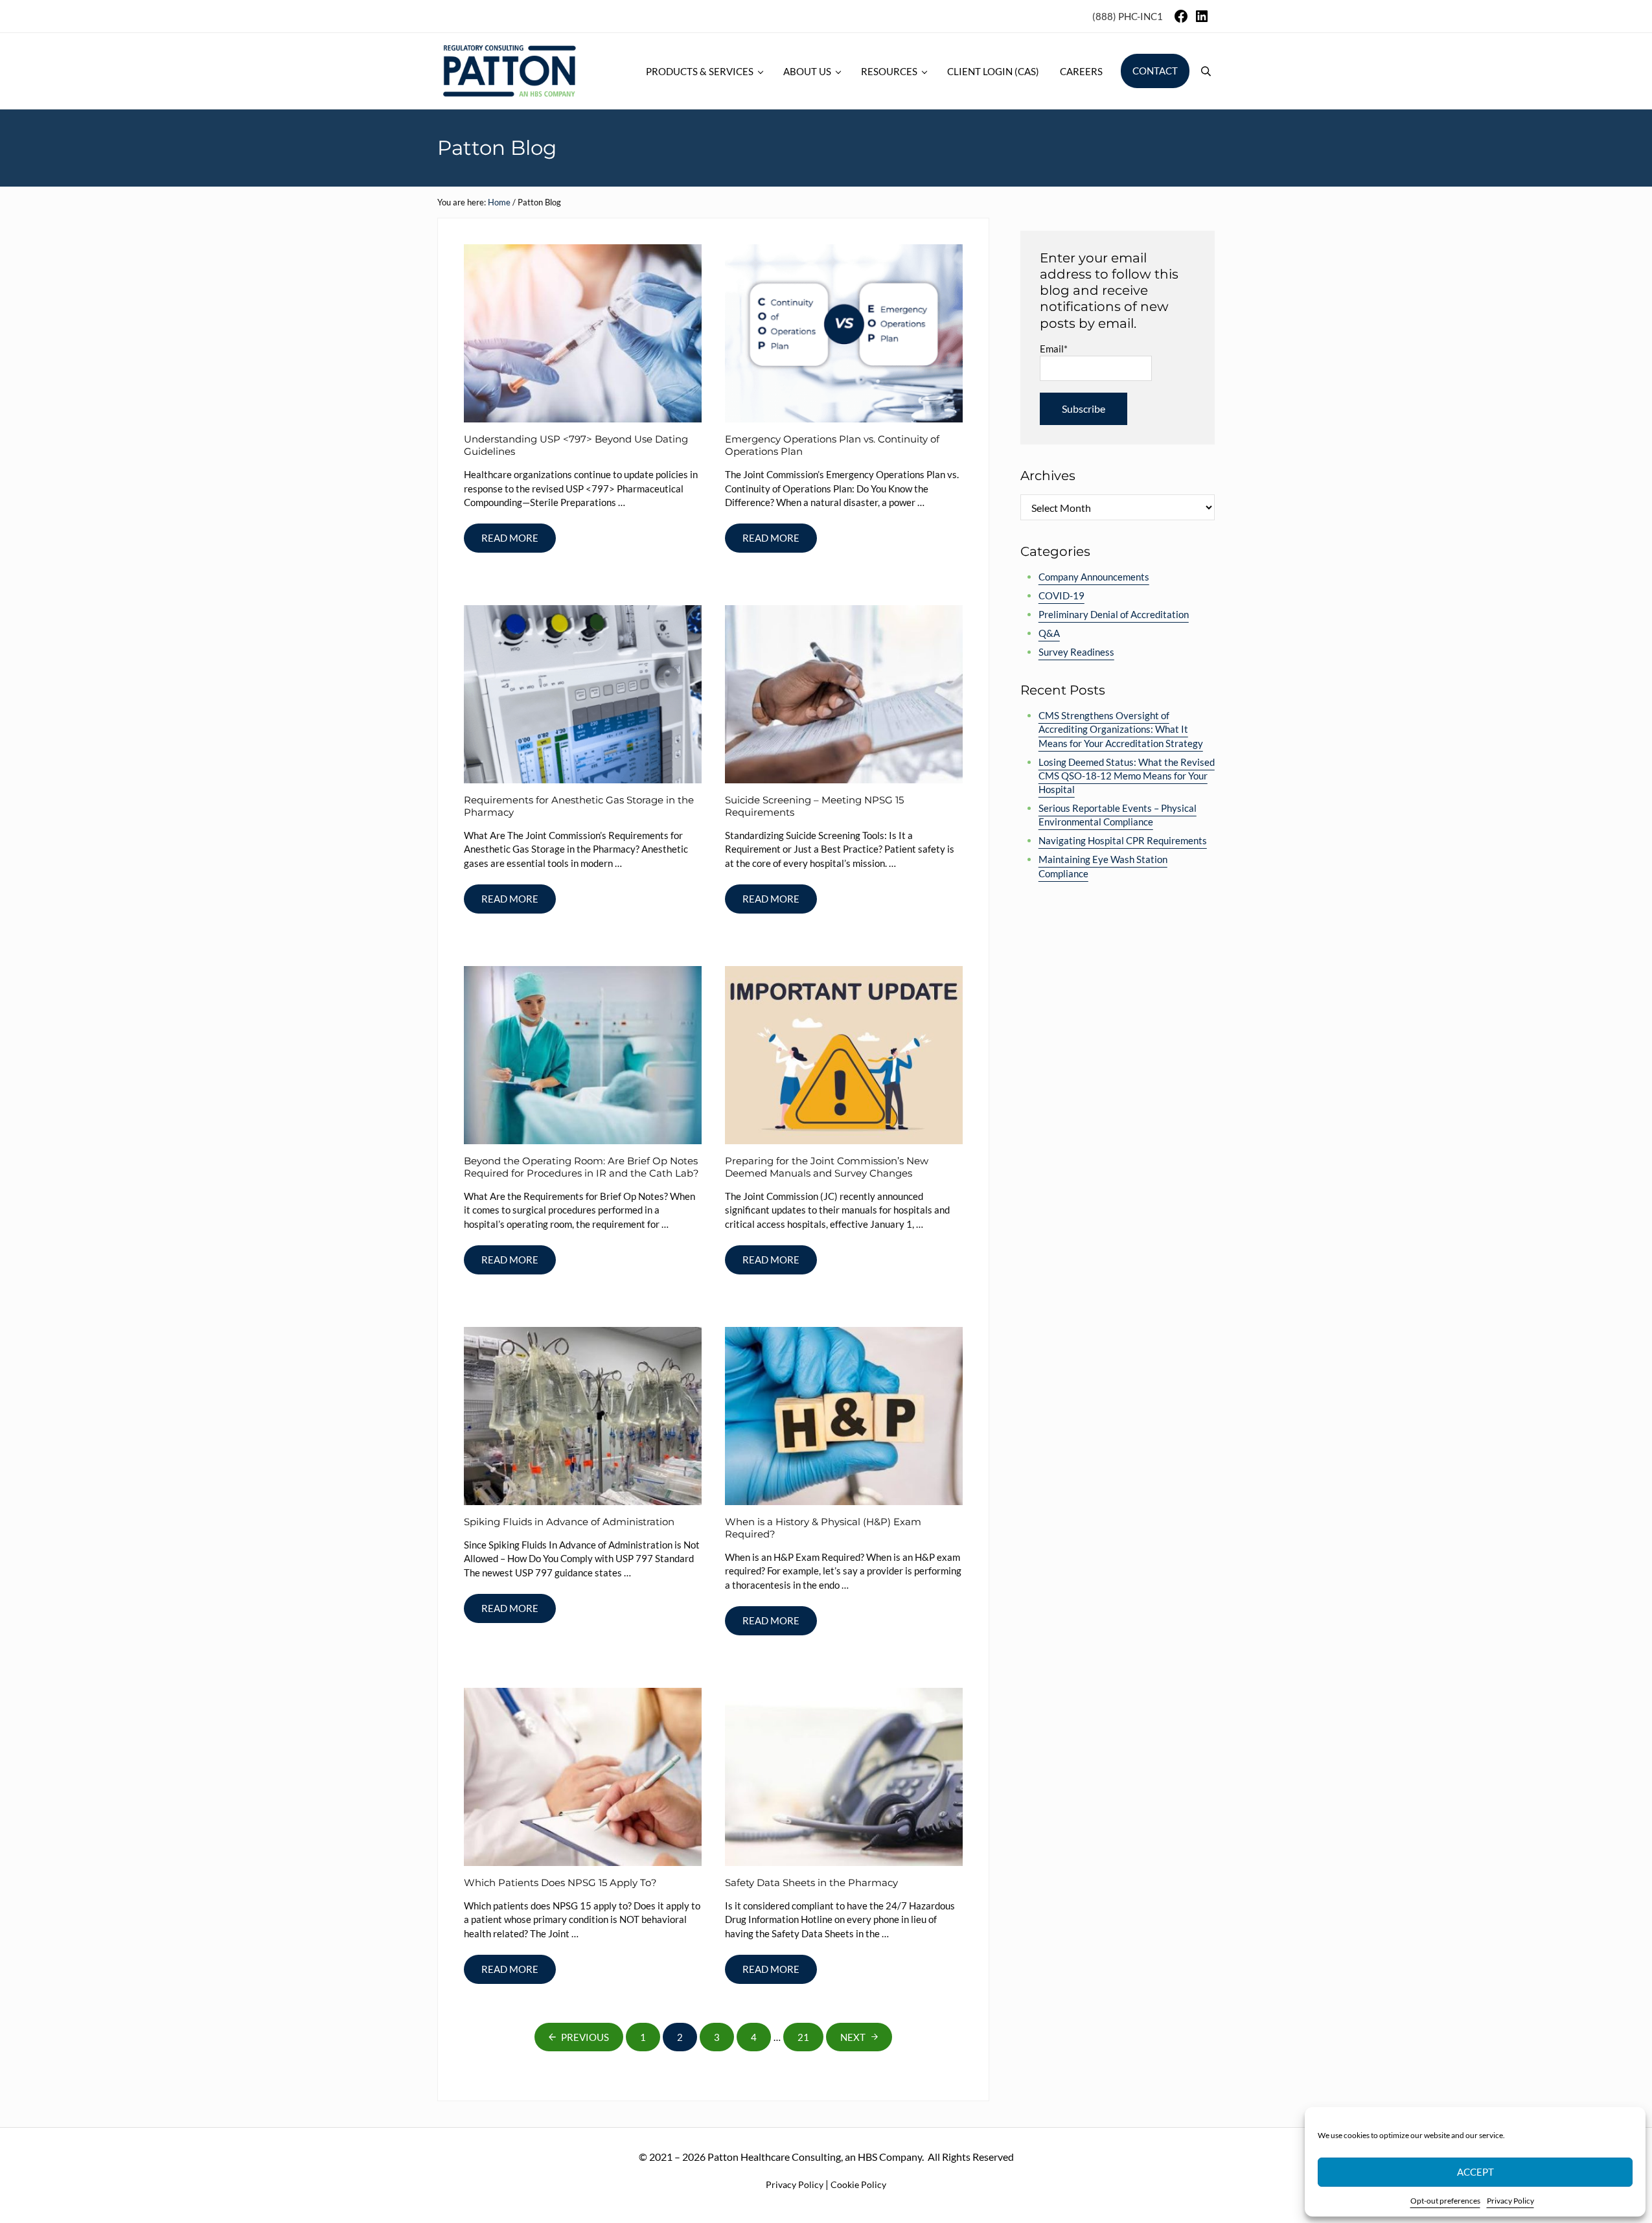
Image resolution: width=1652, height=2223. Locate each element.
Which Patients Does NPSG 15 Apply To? (560, 1883)
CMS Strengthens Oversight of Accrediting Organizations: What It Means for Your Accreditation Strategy (1121, 729)
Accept (1475, 2172)
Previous (585, 2037)
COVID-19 (1061, 595)
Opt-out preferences (1445, 2201)
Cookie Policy (858, 2184)
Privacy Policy (1510, 2201)
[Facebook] (1181, 20)
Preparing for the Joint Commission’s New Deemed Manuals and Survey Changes (827, 1167)
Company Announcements (1094, 577)
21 (810, 2040)
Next (853, 2037)
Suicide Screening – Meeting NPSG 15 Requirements (814, 806)
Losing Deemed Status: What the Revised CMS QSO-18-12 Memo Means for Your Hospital (1127, 776)
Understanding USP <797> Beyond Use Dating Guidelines (576, 445)
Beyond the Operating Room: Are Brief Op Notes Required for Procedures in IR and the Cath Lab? (581, 1167)
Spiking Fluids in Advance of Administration (569, 1522)
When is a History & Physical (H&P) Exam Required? (823, 1528)
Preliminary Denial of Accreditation (1114, 614)
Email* (1054, 349)
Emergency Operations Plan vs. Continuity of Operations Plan (832, 445)
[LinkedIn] (1202, 20)
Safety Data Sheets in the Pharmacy (811, 1883)
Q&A (1049, 633)
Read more (519, 540)
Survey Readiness (1076, 652)
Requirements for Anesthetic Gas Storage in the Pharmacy (579, 806)
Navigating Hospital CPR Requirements (1123, 840)
